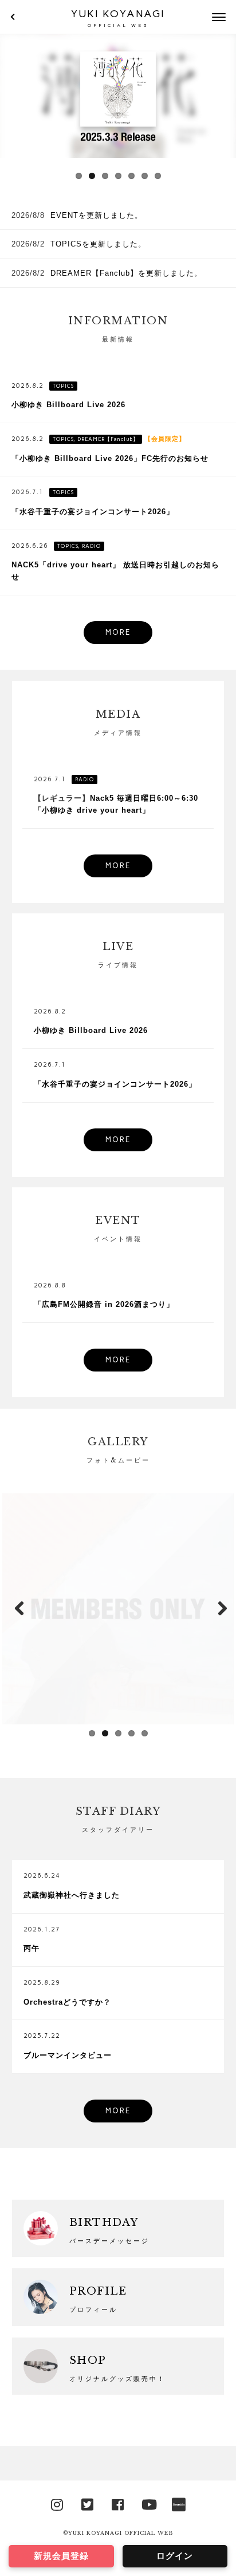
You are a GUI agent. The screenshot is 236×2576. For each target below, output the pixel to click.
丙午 (32, 1948)
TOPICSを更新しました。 (98, 244)
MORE (118, 632)
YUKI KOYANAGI (118, 18)
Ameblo (179, 2503)
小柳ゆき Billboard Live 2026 (68, 405)
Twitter (88, 2503)
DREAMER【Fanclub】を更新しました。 (126, 273)
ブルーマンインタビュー (68, 2055)
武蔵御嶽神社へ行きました (72, 1895)
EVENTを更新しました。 (97, 215)
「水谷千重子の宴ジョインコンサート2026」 (93, 512)
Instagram (57, 2503)
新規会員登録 (61, 2556)
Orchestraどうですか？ (67, 2002)
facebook (118, 2503)
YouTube (148, 2503)
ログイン (175, 2556)
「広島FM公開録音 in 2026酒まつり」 (104, 1304)
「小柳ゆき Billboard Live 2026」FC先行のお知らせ (110, 458)
